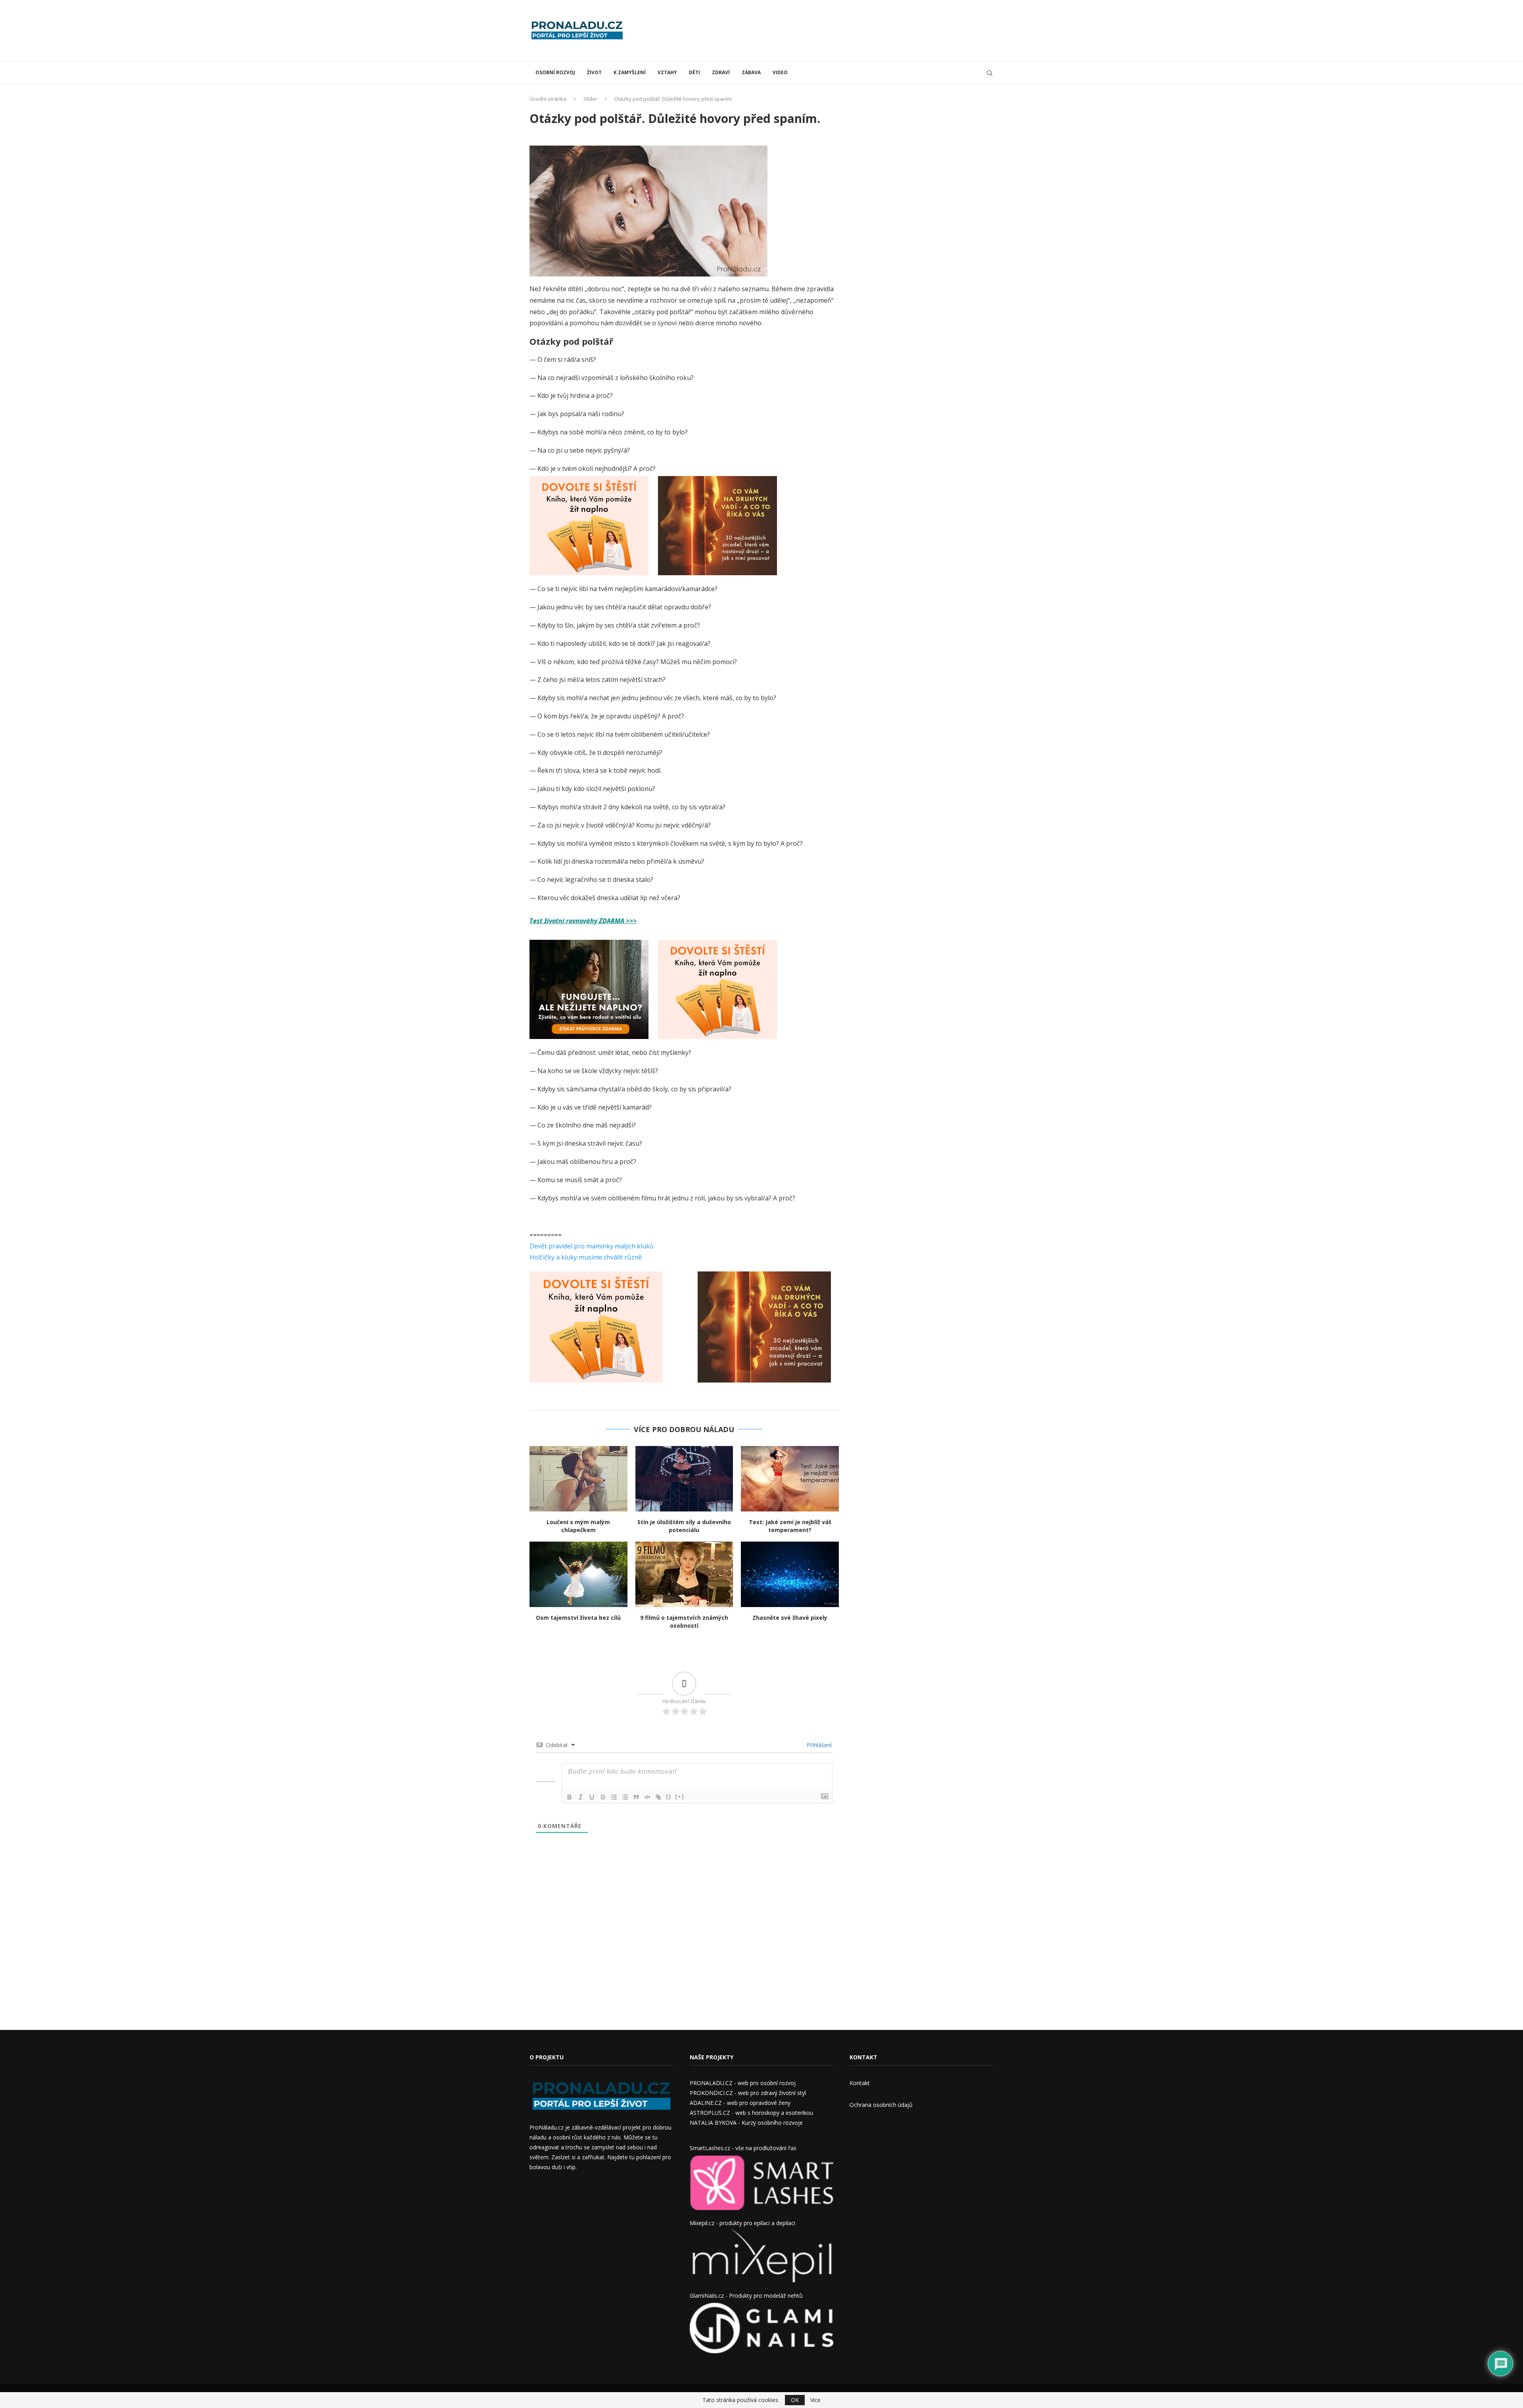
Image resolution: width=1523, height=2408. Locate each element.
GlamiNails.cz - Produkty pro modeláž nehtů (746, 2296)
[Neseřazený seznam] (625, 1797)
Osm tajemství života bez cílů (578, 1618)
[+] (680, 1796)
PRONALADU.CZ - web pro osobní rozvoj (743, 2083)
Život (594, 72)
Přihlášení (818, 1745)
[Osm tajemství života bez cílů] (578, 1574)
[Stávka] (603, 1797)
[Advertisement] (849, 30)
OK (795, 2400)
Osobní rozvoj (555, 72)
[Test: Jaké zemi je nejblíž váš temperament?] (790, 1479)
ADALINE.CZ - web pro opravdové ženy (740, 2103)
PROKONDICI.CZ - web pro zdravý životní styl (748, 2093)
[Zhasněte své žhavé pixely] (790, 1574)
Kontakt (860, 2083)
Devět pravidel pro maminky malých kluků (592, 1246)
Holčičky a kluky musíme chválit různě (586, 1257)
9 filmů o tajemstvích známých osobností (684, 1622)
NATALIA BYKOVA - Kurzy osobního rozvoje (746, 2123)
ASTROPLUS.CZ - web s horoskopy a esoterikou (751, 2113)
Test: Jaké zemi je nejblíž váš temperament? (790, 1526)
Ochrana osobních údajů (881, 2105)
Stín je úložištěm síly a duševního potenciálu (684, 1526)
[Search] (990, 73)
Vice (815, 2400)
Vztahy (667, 72)
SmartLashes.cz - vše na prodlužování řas (743, 2148)
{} (669, 1796)
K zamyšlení (630, 72)
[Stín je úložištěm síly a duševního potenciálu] (684, 1479)
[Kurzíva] (581, 1797)
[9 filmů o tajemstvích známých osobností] (684, 1574)
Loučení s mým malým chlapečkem (578, 1526)
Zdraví (721, 72)
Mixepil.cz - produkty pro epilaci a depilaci (742, 2223)
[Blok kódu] (647, 1797)
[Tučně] (570, 1797)
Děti (694, 72)
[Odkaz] (658, 1797)
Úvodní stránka (548, 99)
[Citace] (636, 1797)
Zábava (751, 72)
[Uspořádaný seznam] (614, 1797)
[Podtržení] (592, 1797)
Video (780, 72)
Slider (590, 99)
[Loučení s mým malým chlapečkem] (578, 1479)
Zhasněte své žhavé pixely (790, 1618)
